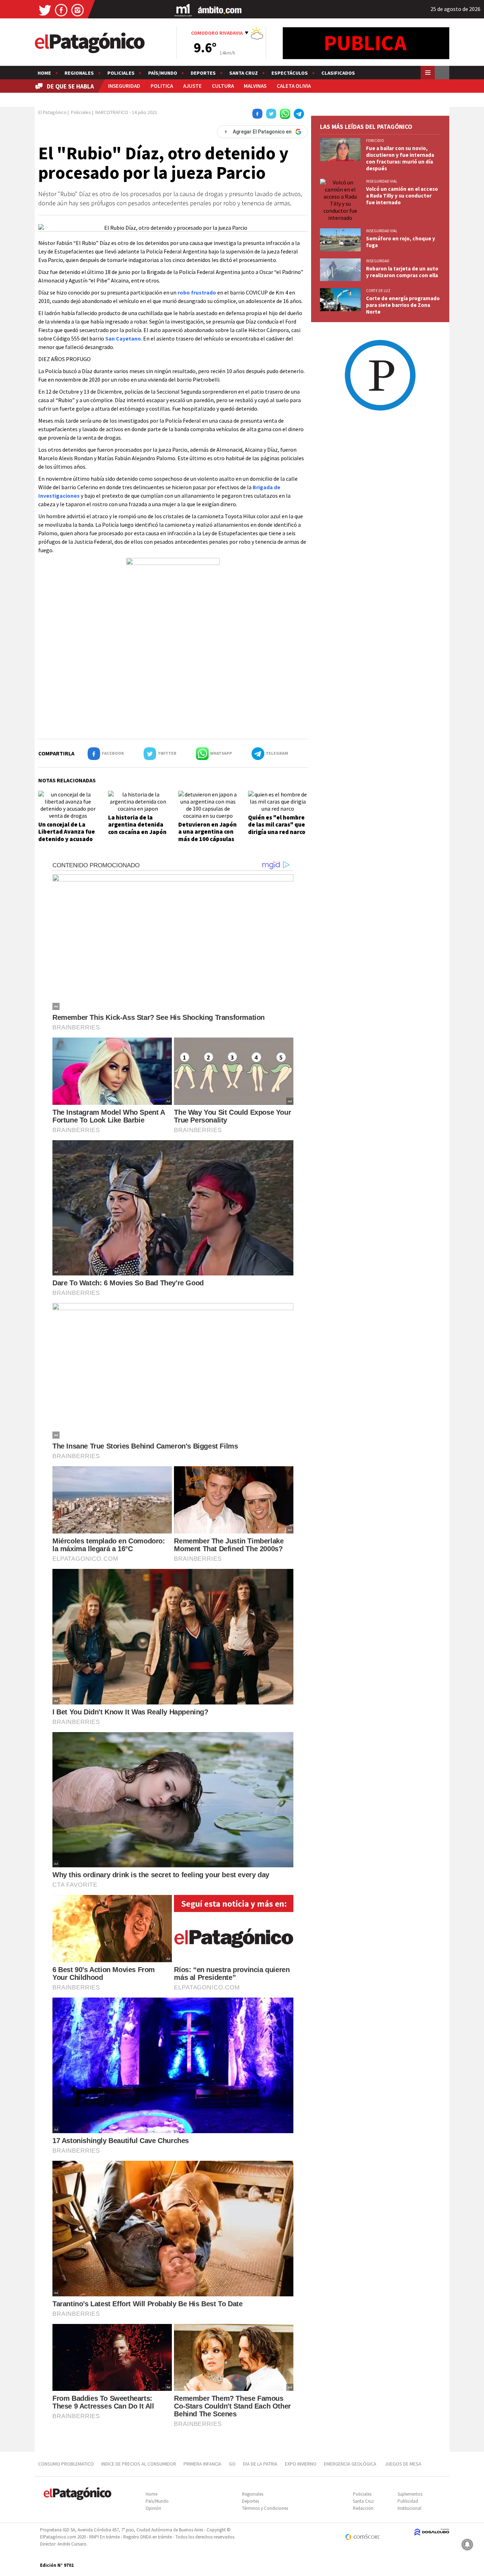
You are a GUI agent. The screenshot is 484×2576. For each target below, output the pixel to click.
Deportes (203, 73)
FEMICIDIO (375, 141)
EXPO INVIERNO (301, 2464)
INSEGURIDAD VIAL (382, 181)
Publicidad (408, 2501)
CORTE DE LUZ (378, 291)
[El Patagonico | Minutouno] (183, 10)
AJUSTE (192, 86)
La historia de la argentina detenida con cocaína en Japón (137, 825)
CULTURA (223, 86)
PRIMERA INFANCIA (202, 2464)
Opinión (153, 2508)
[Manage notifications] (467, 2544)
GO (232, 2464)
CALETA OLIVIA (294, 86)
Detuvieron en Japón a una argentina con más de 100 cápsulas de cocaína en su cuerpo (207, 839)
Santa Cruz (244, 73)
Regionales (79, 73)
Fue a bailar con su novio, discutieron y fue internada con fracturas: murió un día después (400, 158)
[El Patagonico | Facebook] (61, 10)
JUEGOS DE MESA (403, 2464)
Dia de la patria (260, 2464)
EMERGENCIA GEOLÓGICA (351, 2464)
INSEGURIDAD (124, 86)
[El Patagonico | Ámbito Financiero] (220, 10)
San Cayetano (123, 338)
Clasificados (338, 73)
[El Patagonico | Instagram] (78, 10)
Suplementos (410, 2494)
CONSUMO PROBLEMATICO (66, 2464)
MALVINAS (255, 86)
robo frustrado (197, 292)
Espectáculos (290, 73)
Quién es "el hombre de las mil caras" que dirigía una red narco (277, 825)
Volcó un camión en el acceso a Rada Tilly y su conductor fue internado (402, 196)
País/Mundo (163, 73)
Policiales (121, 73)
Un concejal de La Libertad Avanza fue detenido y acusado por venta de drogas (67, 835)
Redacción (363, 2508)
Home (44, 73)
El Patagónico (52, 112)
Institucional (409, 2508)
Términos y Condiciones (265, 2508)
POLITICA (162, 86)
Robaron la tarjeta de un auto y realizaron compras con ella (402, 272)
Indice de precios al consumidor (139, 2464)
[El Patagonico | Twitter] (45, 10)
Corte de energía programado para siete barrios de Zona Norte (403, 305)
